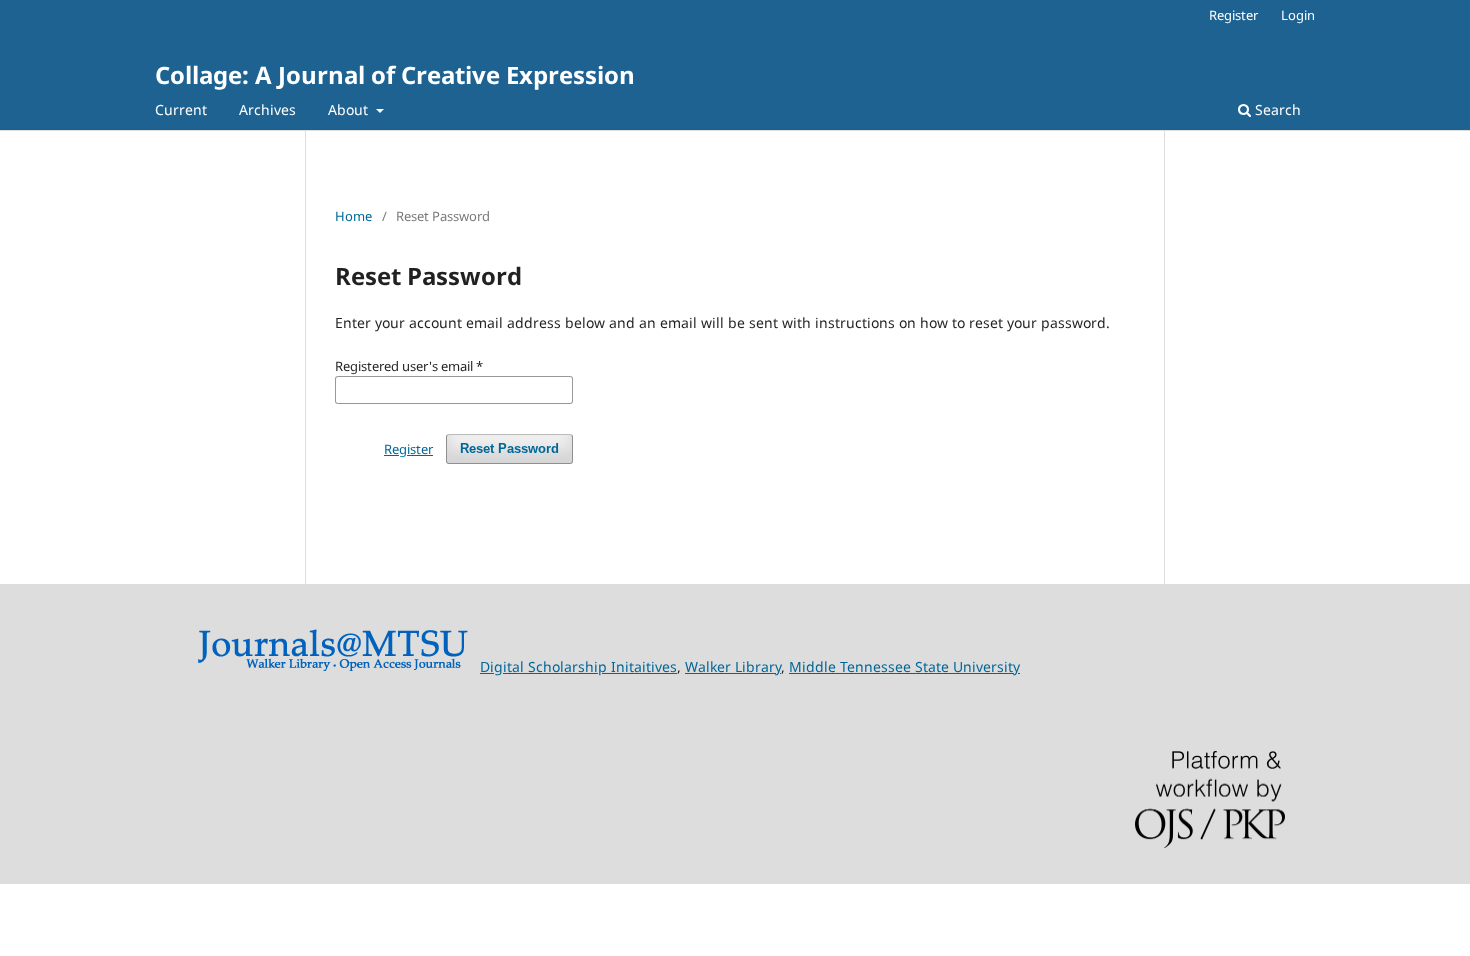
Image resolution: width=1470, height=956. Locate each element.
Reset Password (509, 448)
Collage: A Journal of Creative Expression (395, 74)
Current (181, 109)
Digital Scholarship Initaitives (578, 666)
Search (1276, 109)
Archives (267, 109)
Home (353, 216)
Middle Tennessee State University (904, 666)
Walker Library (733, 666)
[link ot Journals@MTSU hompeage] (332, 666)
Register (1233, 15)
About (350, 109)
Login (1298, 15)
